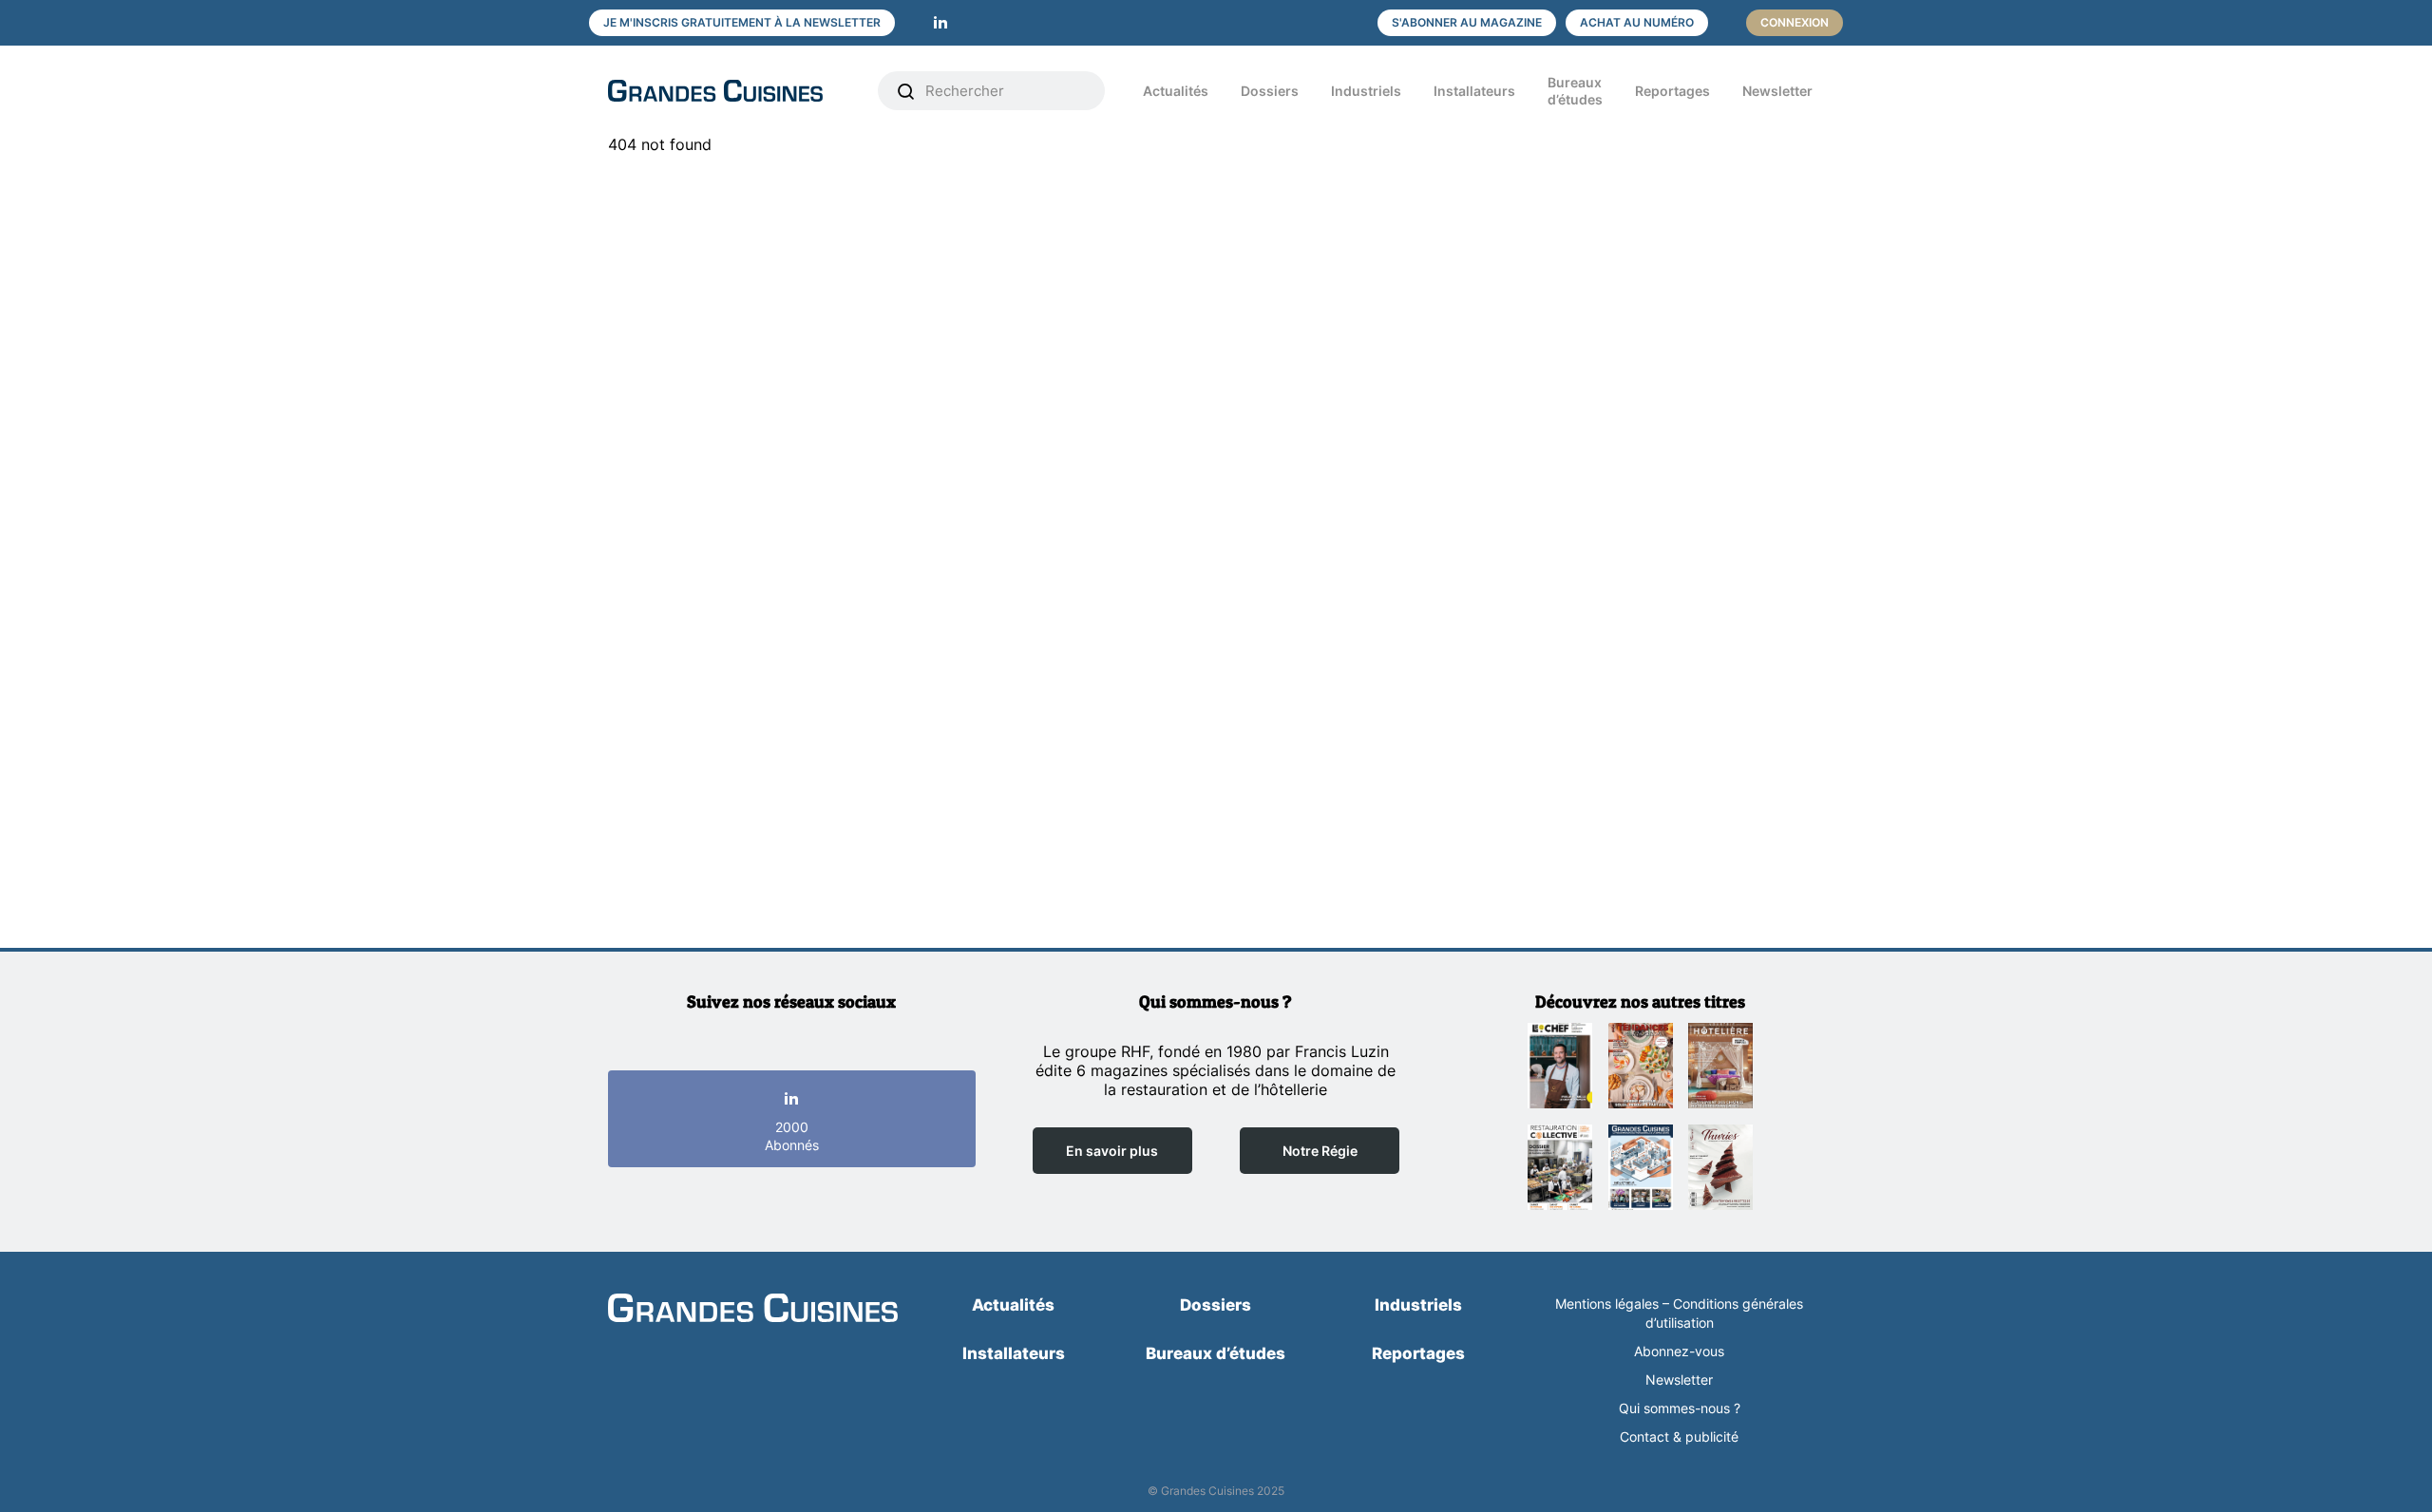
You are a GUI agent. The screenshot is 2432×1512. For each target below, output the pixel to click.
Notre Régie (1320, 1151)
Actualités (1176, 91)
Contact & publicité (1679, 1436)
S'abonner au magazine (1467, 22)
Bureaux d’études (1575, 91)
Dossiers (1270, 91)
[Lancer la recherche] (906, 91)
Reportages (1672, 91)
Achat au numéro (1637, 22)
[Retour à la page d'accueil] (753, 1310)
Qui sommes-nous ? (1680, 1408)
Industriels (1366, 91)
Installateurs (1474, 91)
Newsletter (1777, 91)
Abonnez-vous (1679, 1351)
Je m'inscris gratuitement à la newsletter (742, 22)
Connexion (1795, 22)
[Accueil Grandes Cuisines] (730, 91)
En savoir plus (1112, 1151)
